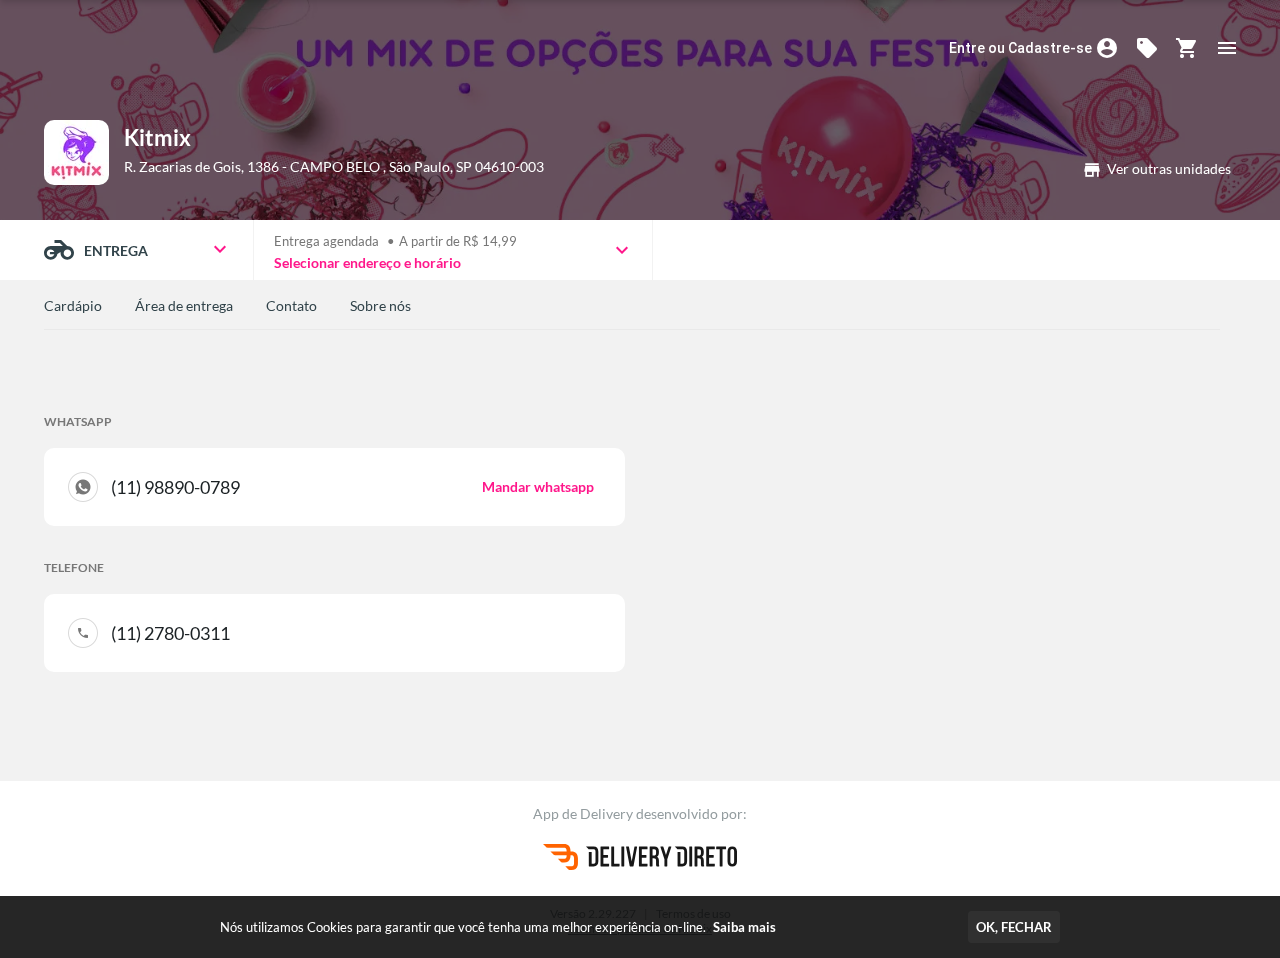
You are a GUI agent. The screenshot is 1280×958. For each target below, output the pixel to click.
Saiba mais (744, 927)
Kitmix (157, 137)
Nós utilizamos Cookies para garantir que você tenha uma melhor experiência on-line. (498, 927)
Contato (291, 305)
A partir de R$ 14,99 (458, 241)
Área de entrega (184, 305)
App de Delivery (584, 813)
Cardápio (73, 305)
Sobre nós (380, 305)
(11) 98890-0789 (352, 487)
